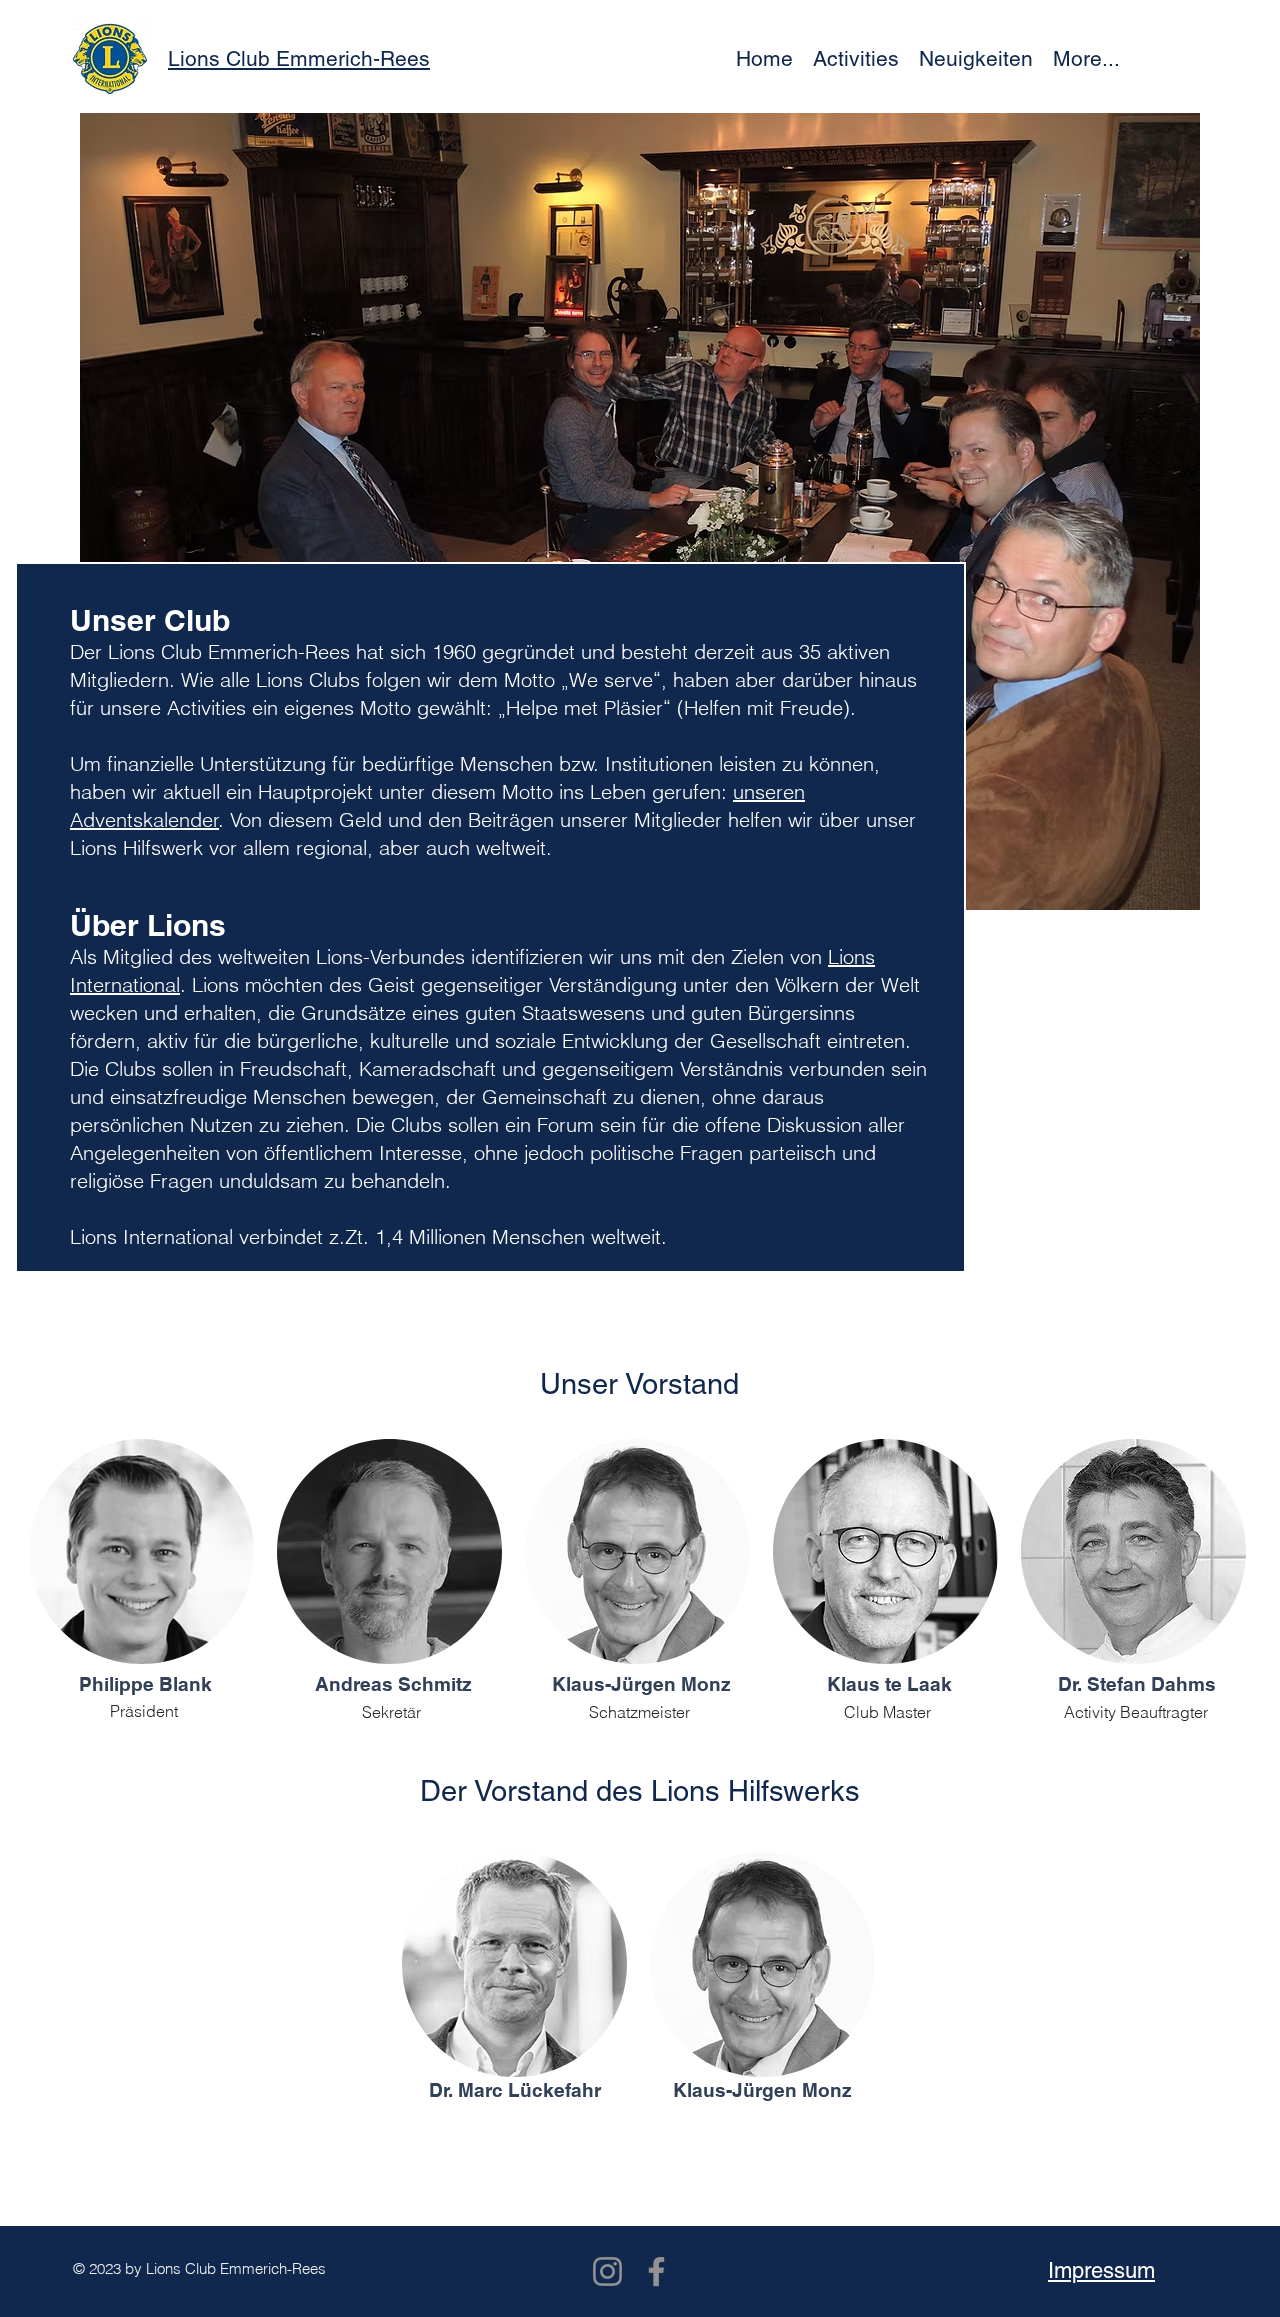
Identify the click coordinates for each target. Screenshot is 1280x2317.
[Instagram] (607, 2271)
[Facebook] (656, 2271)
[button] (856, 59)
